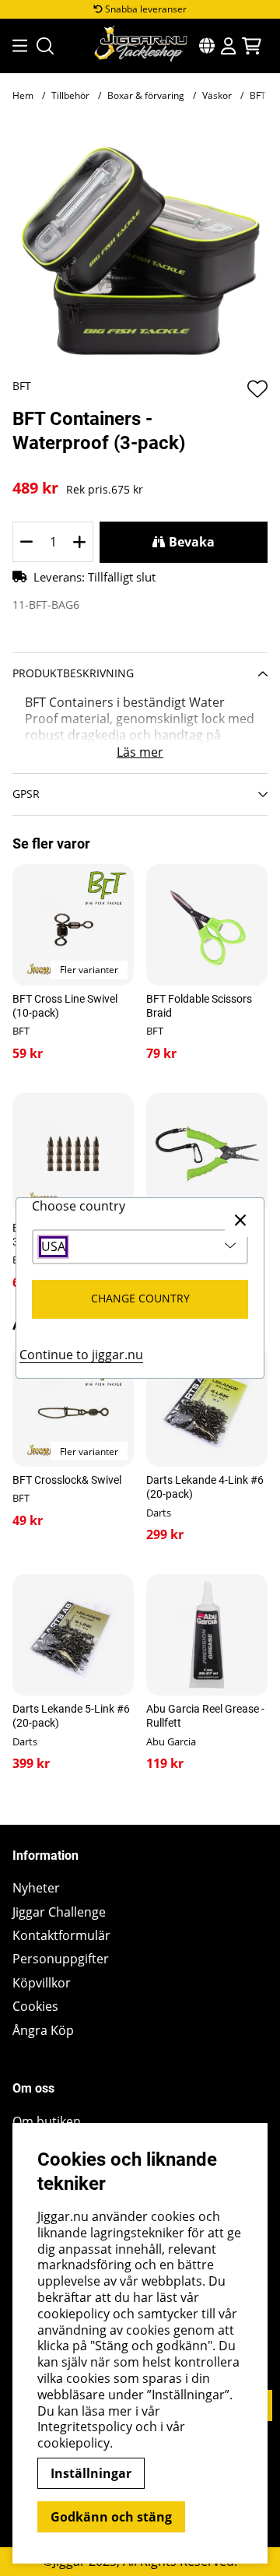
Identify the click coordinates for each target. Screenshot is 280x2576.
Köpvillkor (42, 1983)
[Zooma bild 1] (140, 251)
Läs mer (140, 752)
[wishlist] (257, 388)
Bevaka (192, 542)
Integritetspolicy (85, 2427)
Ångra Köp (43, 2031)
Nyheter (36, 1888)
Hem (23, 95)
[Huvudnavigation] (15, 46)
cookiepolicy (73, 2443)
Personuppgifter (61, 1959)
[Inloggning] (228, 46)
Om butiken (47, 2122)
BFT (22, 386)
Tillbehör (70, 95)
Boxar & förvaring (146, 95)
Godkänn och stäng (111, 2517)
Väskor (217, 95)
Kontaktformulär (61, 1936)
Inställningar (91, 2473)
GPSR (26, 794)
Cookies (35, 2007)
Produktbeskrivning (73, 673)
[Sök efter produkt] (45, 46)
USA (53, 1247)
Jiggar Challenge (59, 1912)
